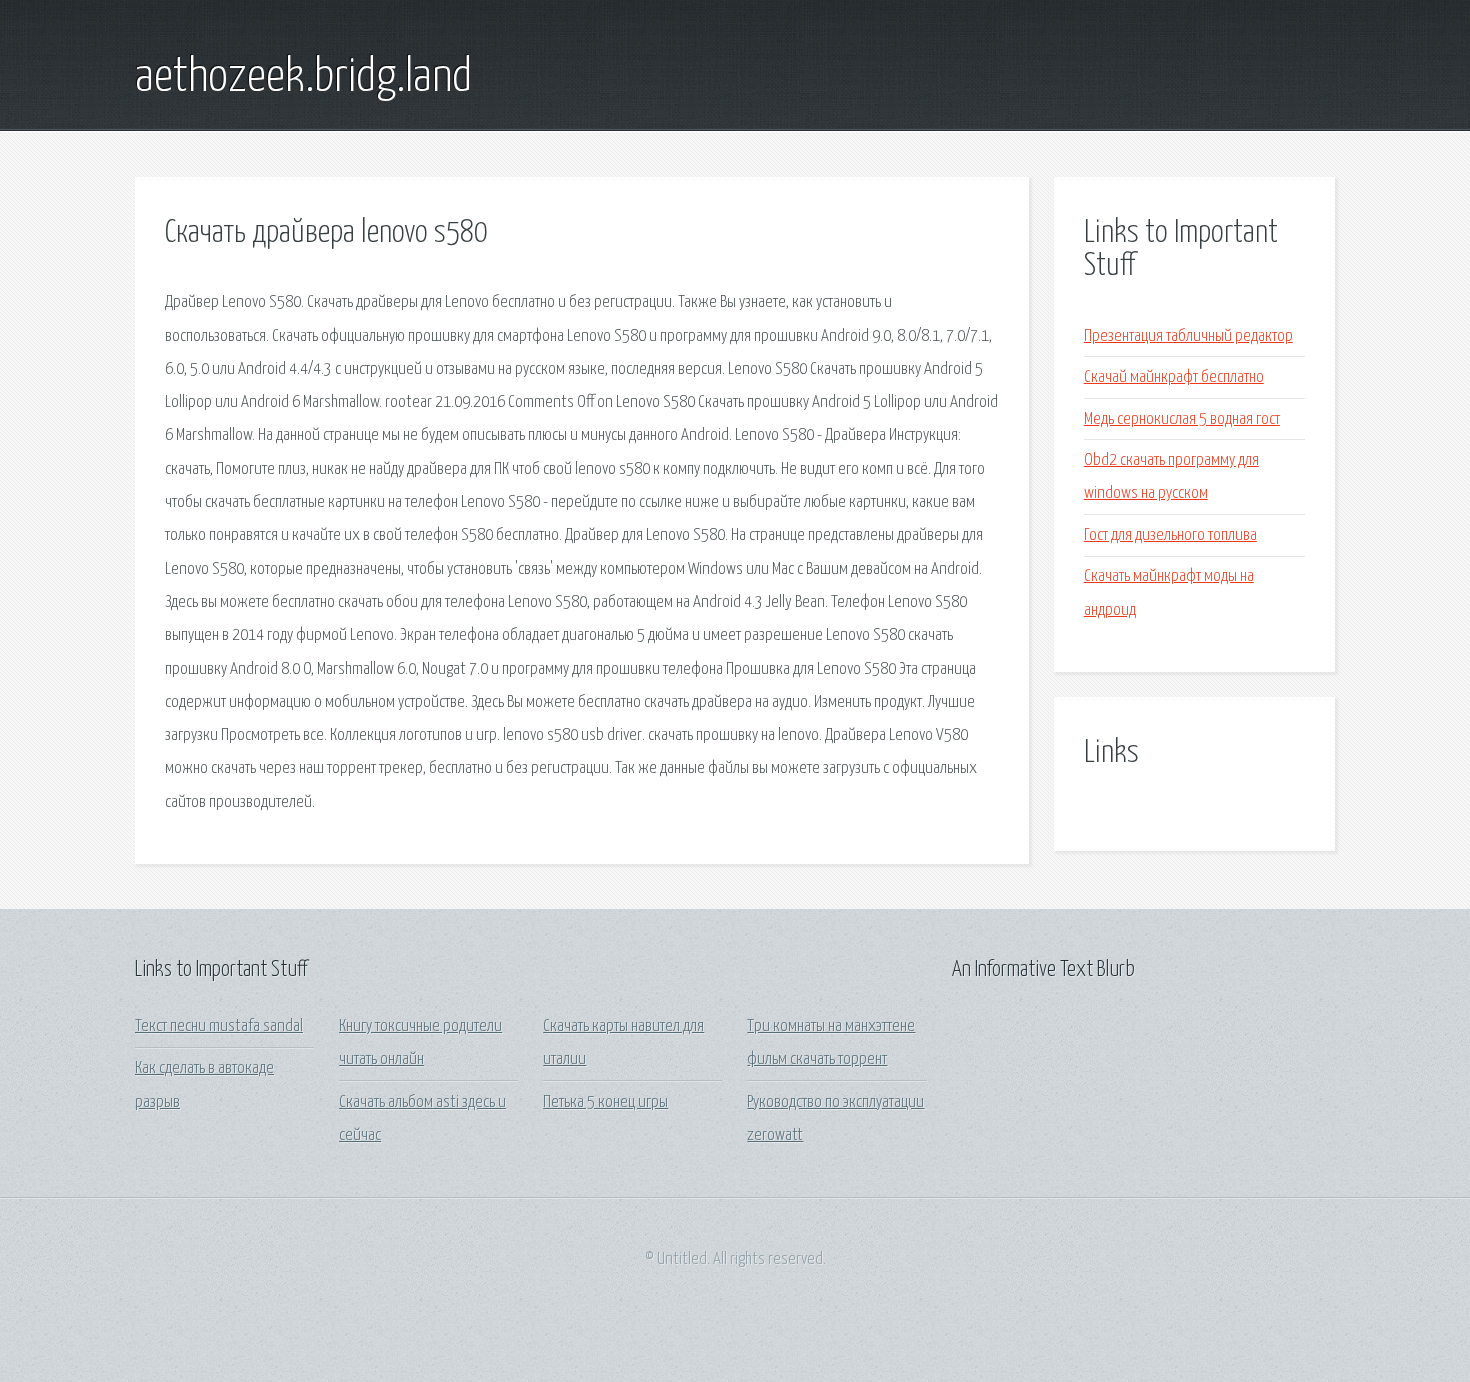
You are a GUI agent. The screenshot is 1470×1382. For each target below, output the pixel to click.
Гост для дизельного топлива (1170, 535)
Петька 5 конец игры (605, 1102)
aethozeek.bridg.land (303, 78)
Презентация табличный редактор (1188, 336)
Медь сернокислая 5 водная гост (1182, 419)
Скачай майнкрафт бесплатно (1174, 377)
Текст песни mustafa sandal (219, 1026)
